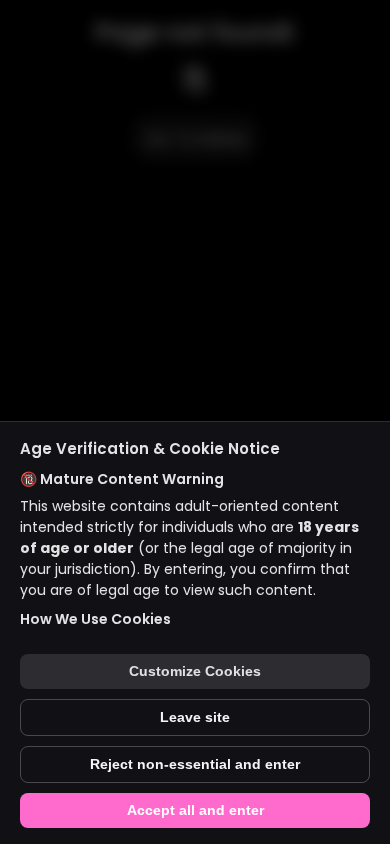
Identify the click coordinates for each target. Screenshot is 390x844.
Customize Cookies (195, 671)
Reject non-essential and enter (195, 764)
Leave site (195, 717)
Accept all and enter (195, 810)
